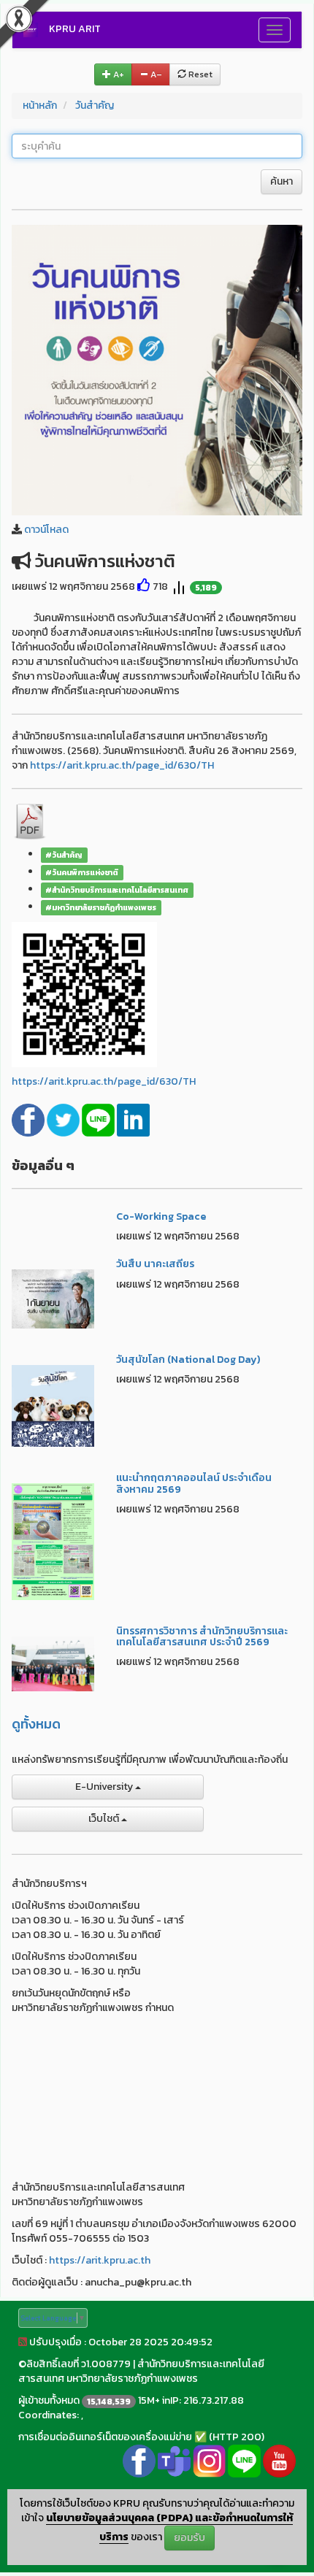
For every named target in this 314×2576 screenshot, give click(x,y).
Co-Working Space (161, 1216)
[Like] (144, 587)
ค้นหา (282, 181)
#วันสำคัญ (64, 855)
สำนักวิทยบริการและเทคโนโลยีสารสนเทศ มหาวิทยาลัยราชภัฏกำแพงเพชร (141, 2371)
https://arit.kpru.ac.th (100, 2260)
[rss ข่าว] (23, 2342)
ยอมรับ (189, 2538)
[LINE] (99, 1119)
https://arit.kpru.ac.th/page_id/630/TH (122, 765)
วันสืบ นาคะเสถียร (155, 1264)
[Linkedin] (133, 1119)
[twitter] (64, 1119)
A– (155, 74)
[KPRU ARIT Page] (139, 2460)
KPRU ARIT (75, 29)
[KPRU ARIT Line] (244, 2460)
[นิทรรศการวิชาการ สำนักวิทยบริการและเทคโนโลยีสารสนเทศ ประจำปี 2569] (53, 1662)
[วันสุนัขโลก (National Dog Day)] (53, 1405)
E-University (105, 1787)
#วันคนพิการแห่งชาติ (82, 872)
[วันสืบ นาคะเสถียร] (53, 1298)
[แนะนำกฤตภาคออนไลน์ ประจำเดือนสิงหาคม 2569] (53, 1541)
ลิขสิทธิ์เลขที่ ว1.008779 (78, 2364)
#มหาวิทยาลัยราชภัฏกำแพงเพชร (101, 907)
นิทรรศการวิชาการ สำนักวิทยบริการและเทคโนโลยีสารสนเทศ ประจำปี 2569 (202, 1637)
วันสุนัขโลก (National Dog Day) (188, 1360)
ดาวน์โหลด (46, 530)
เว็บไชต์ (105, 1819)
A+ (118, 74)
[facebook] (29, 1119)
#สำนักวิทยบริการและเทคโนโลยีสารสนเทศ (117, 890)
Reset (199, 74)
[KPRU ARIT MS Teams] (174, 2460)
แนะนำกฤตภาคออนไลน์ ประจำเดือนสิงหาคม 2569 (194, 1483)
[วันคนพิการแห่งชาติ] (157, 369)
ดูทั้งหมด (36, 1724)
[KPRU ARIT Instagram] (209, 2460)
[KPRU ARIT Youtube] (279, 2460)
